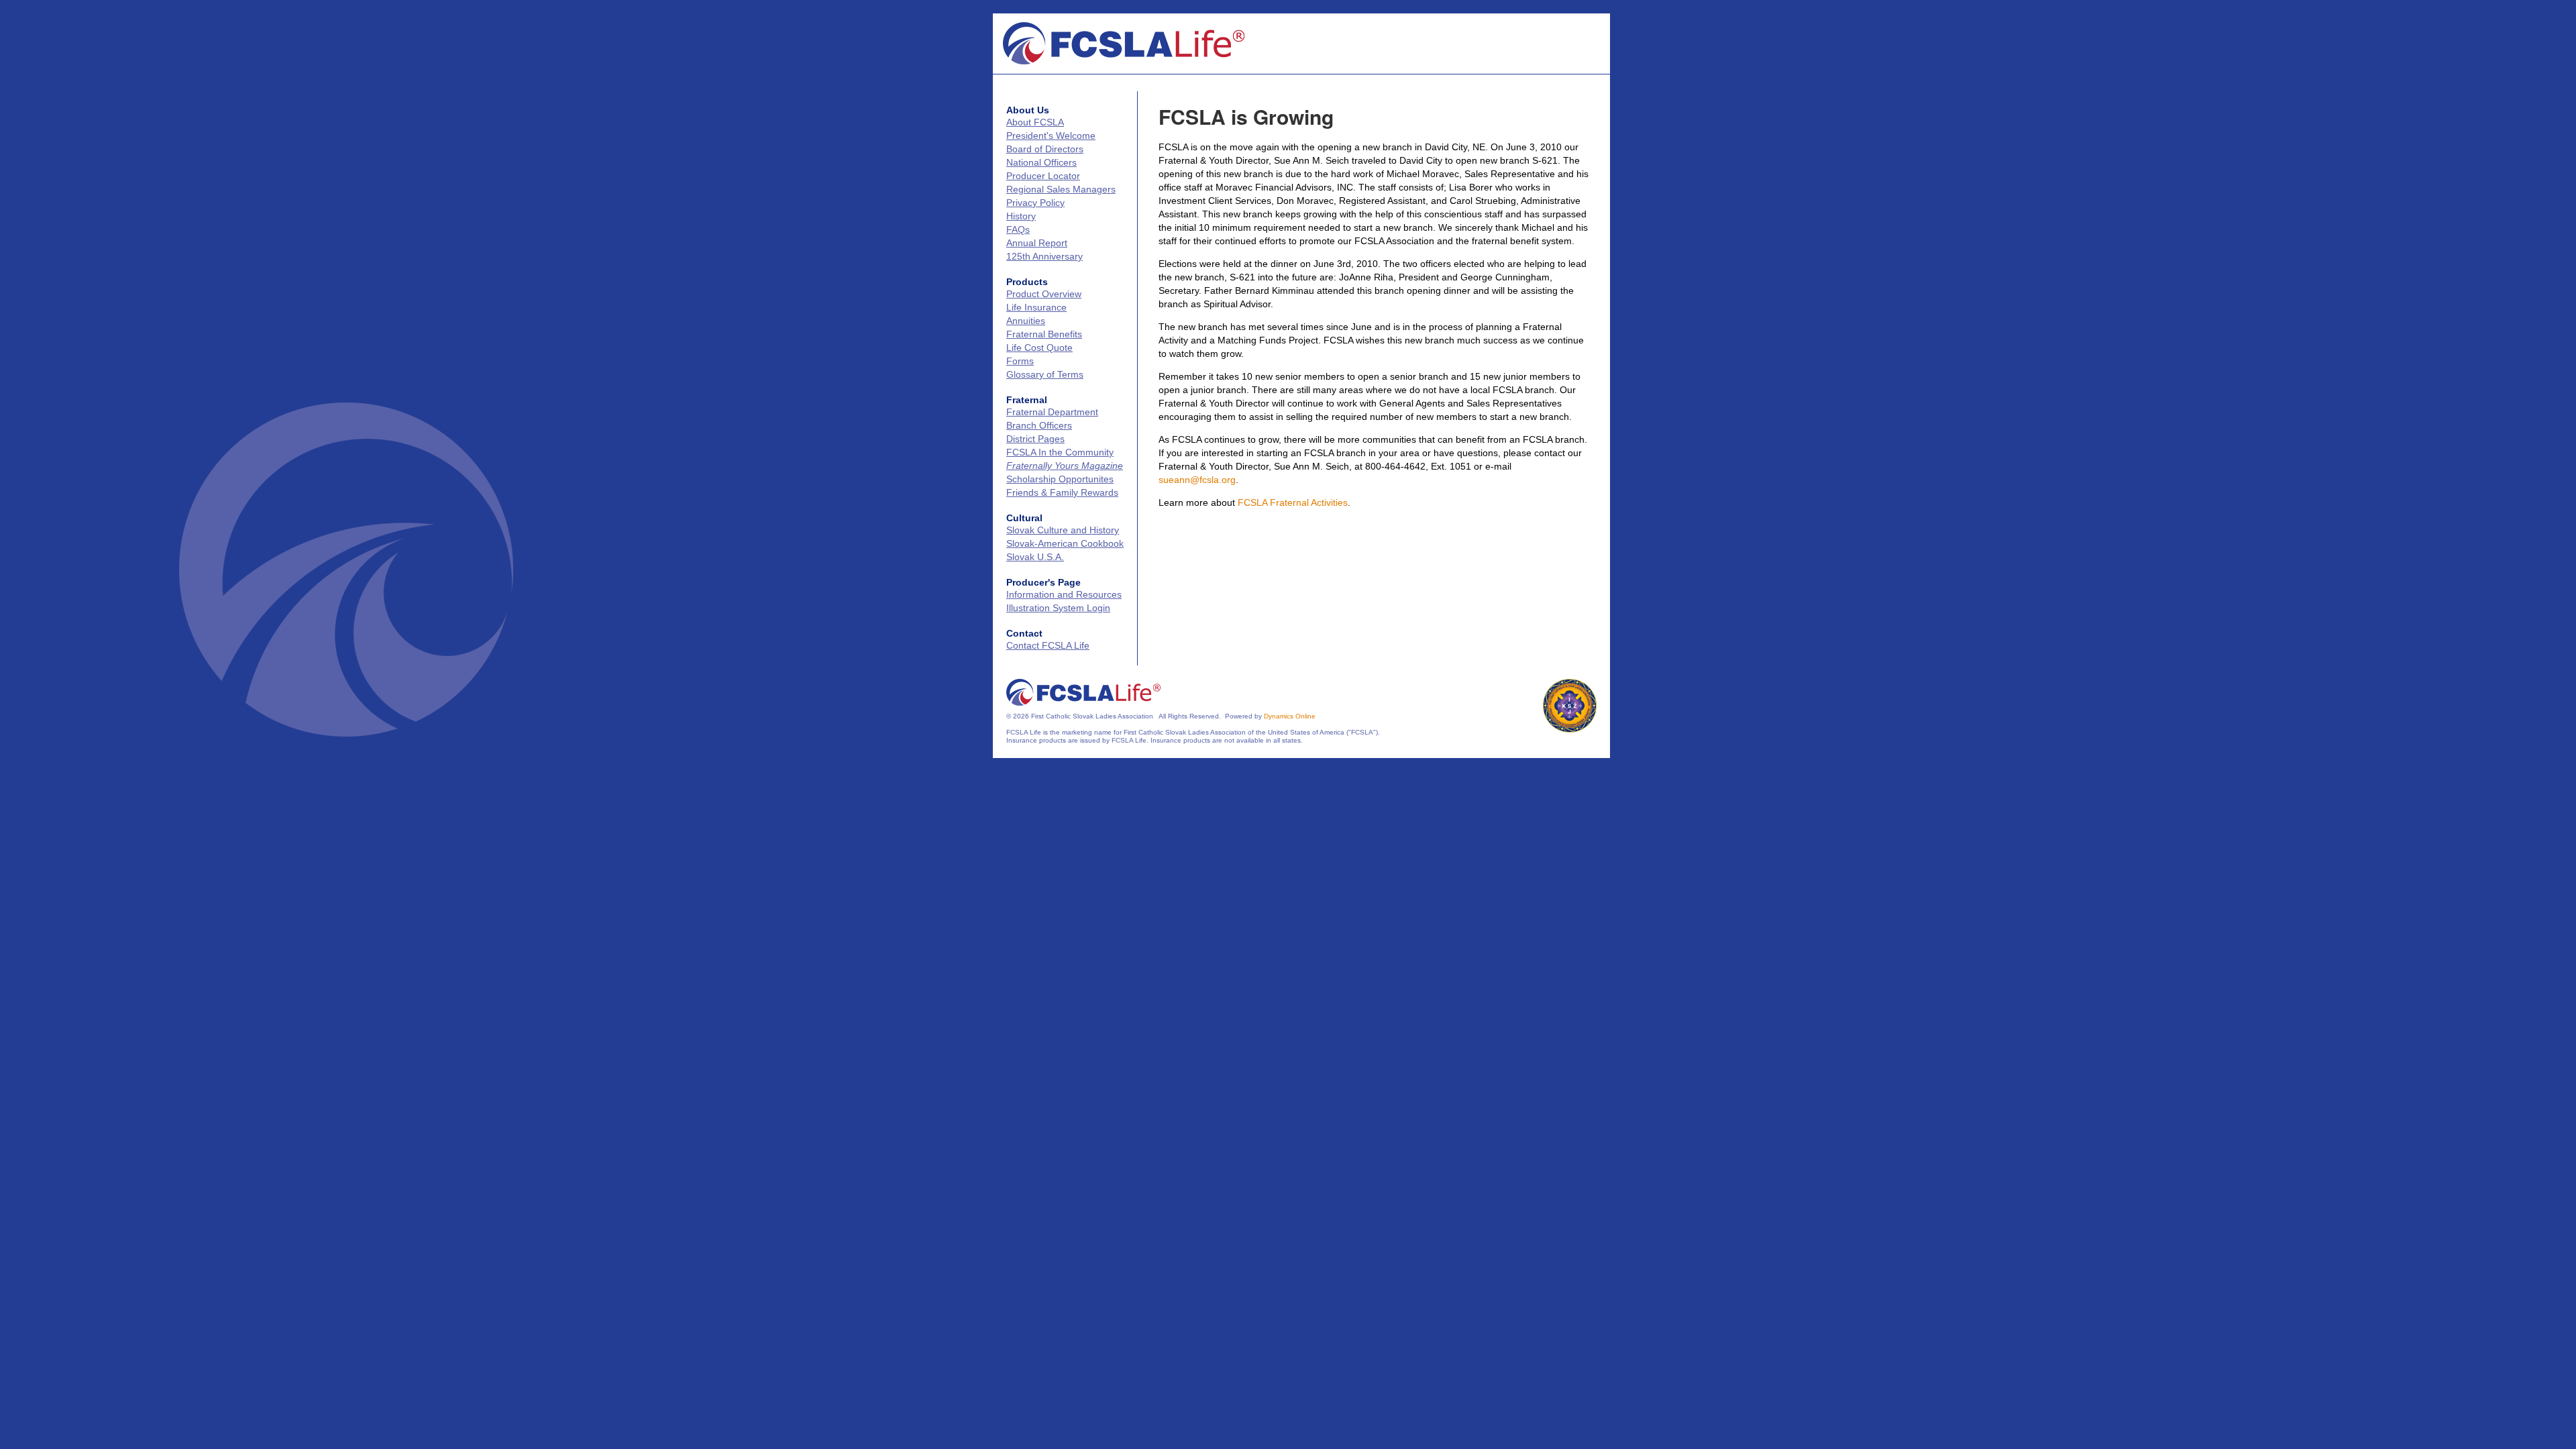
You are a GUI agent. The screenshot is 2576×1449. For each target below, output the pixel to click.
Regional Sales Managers (1061, 189)
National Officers (1041, 162)
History (1021, 216)
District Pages (1035, 439)
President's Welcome (1051, 136)
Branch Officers (1039, 425)
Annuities (1026, 321)
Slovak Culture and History (1063, 530)
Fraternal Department (1052, 412)
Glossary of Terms (1045, 374)
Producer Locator (1043, 176)
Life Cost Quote (1039, 347)
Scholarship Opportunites (1060, 479)
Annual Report (1037, 243)
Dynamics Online (1290, 716)
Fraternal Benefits (1044, 334)
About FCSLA (1035, 122)
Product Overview (1044, 294)
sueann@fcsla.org (1197, 480)
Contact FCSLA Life (1048, 645)
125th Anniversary (1044, 256)
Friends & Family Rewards (1062, 492)
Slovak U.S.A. (1035, 557)
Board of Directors (1045, 149)
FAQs (1018, 229)
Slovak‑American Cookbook (1065, 543)
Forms (1020, 361)
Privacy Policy (1035, 203)
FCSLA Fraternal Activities (1293, 502)
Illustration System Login (1058, 608)
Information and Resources (1064, 594)
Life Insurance (1036, 307)
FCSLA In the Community (1060, 452)
